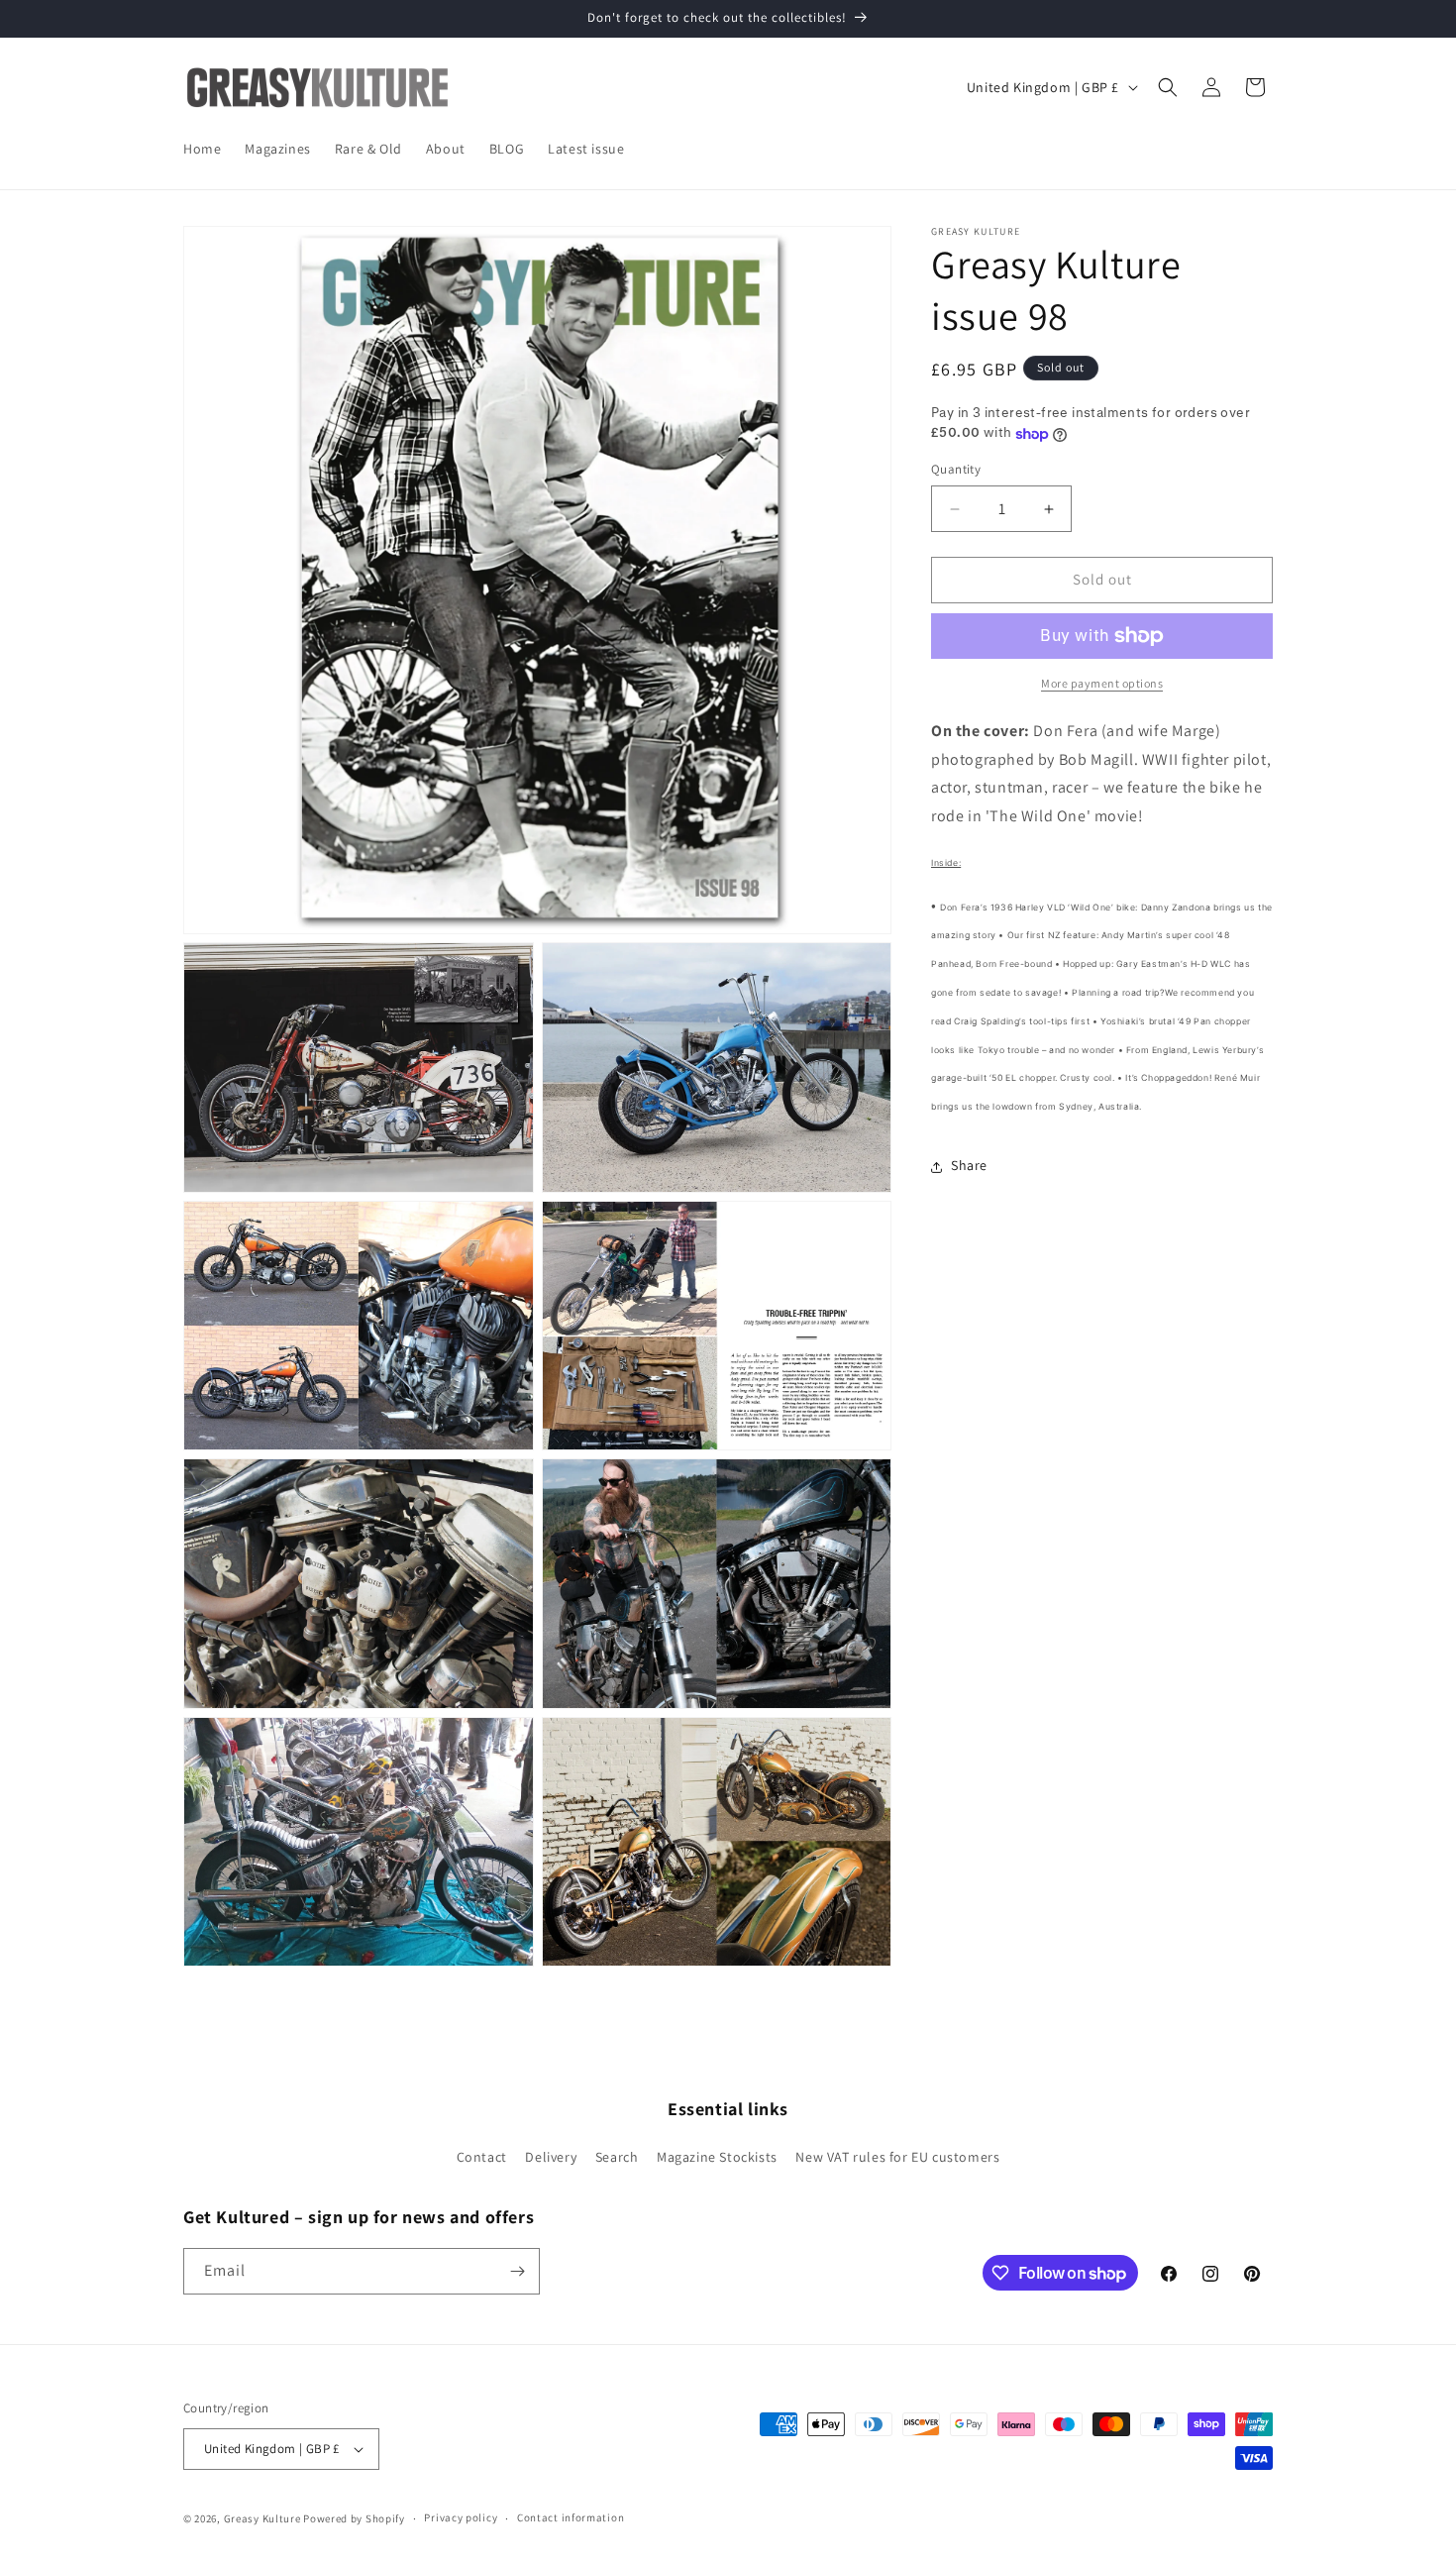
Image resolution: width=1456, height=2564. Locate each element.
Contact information (571, 2517)
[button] (1168, 87)
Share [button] (969, 1166)
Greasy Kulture (262, 2518)
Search (617, 2158)
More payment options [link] (1102, 683)
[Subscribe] (517, 2271)
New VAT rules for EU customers (897, 2158)
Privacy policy (461, 2517)
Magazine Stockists (717, 2158)
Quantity (956, 470)
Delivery (551, 2158)
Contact (482, 2158)
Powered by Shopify (354, 2518)
